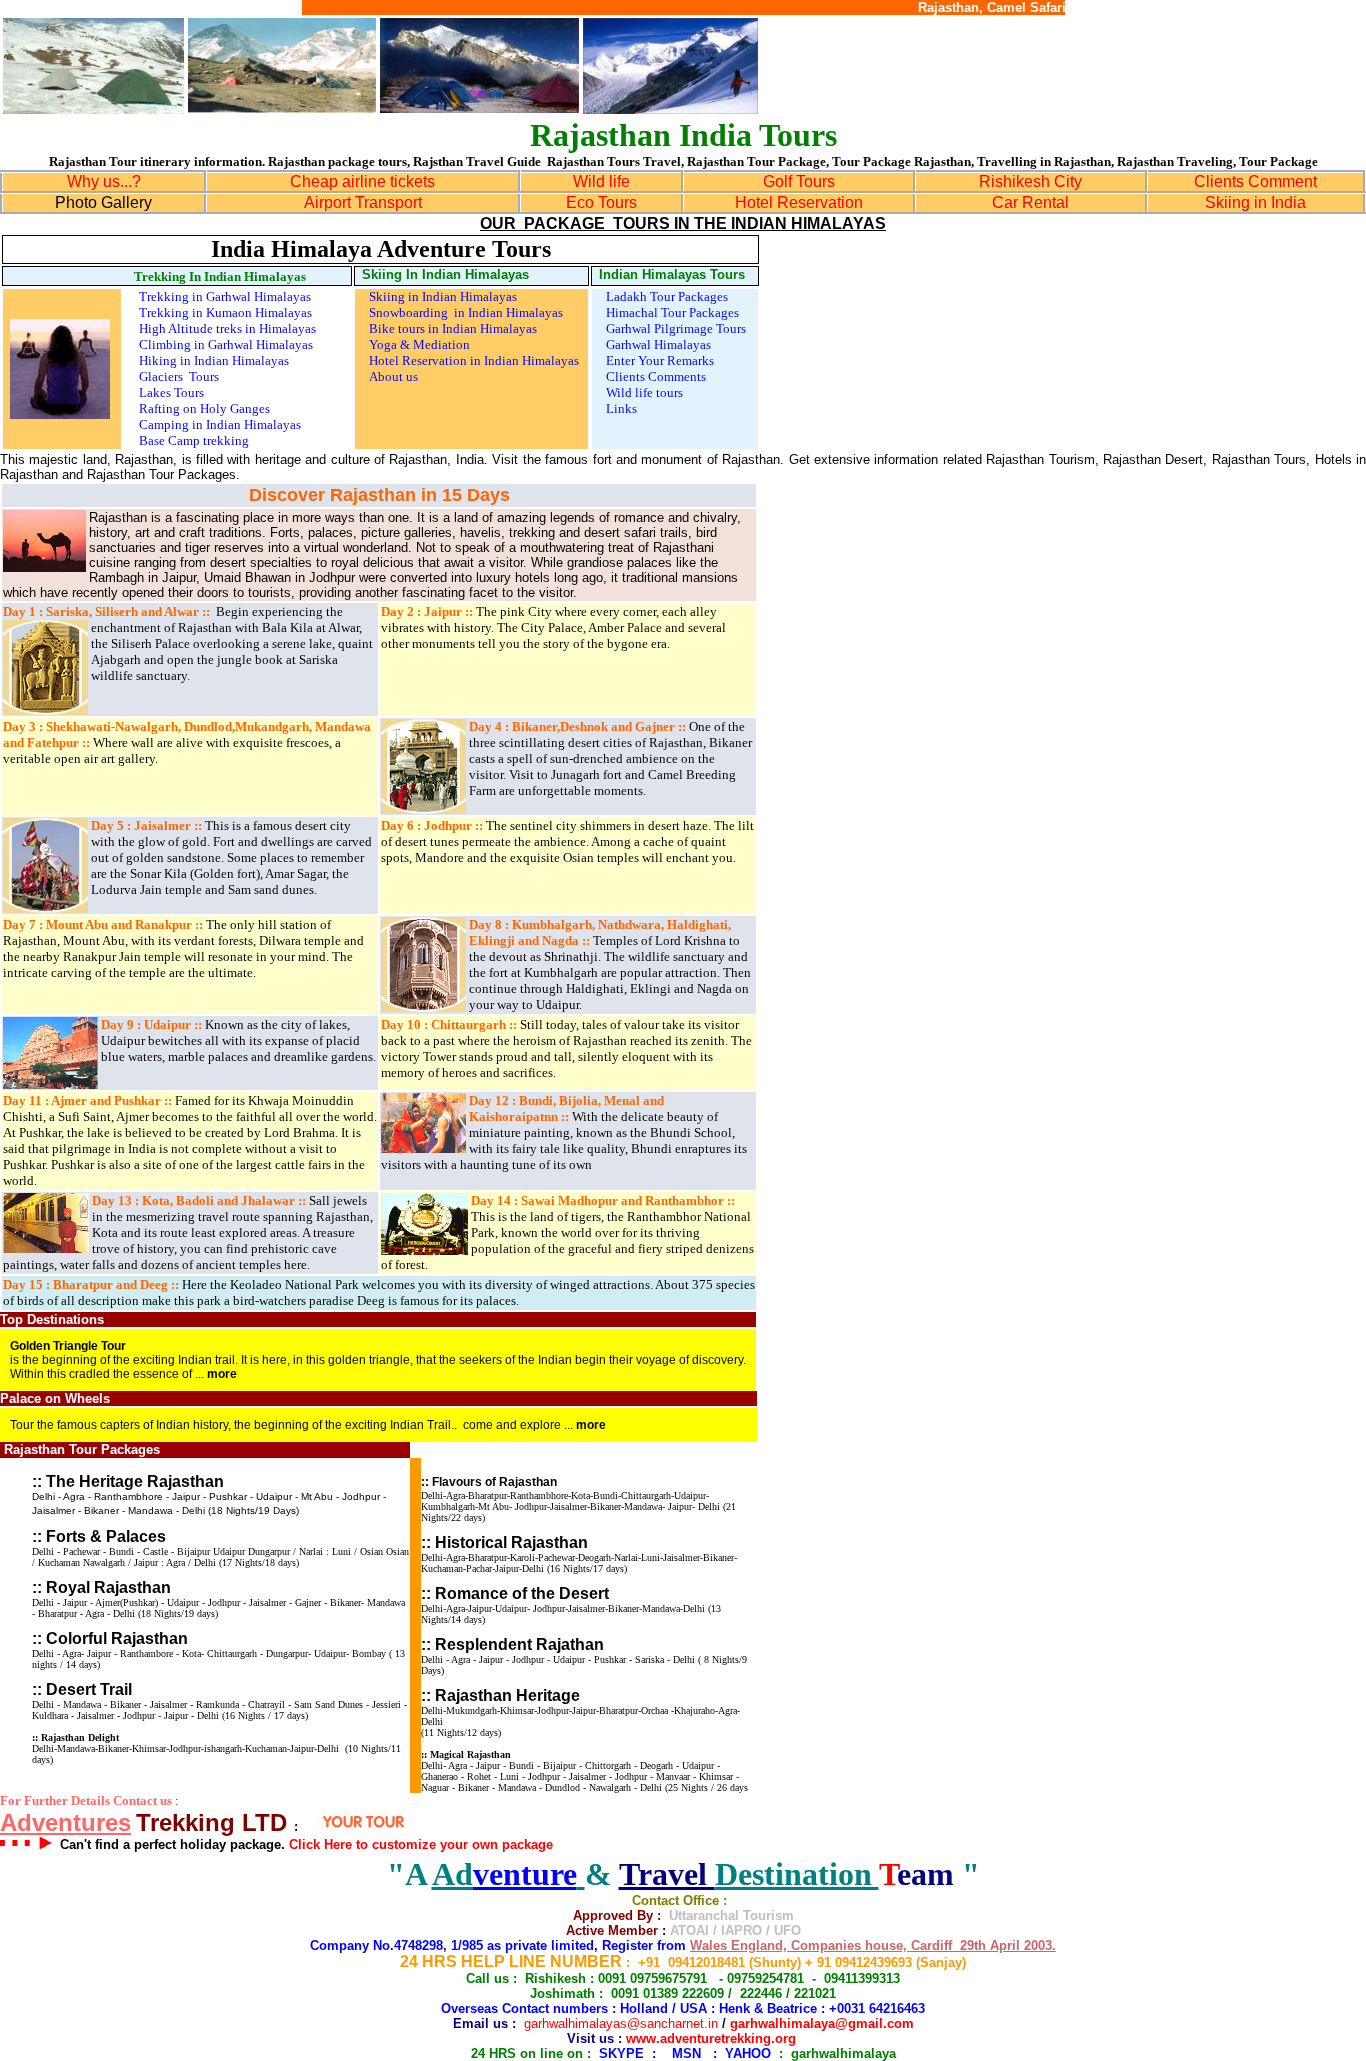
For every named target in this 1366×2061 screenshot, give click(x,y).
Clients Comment (1255, 181)
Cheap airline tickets (362, 181)
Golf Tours (799, 181)
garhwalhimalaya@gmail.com (822, 2023)
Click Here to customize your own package (421, 1844)
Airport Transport (363, 202)
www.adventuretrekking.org (711, 2038)
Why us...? (104, 181)
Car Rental (1030, 202)
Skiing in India (1255, 202)
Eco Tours (601, 202)
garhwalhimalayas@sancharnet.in (621, 2023)
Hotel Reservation (799, 202)
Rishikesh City (1030, 181)
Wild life (601, 181)
